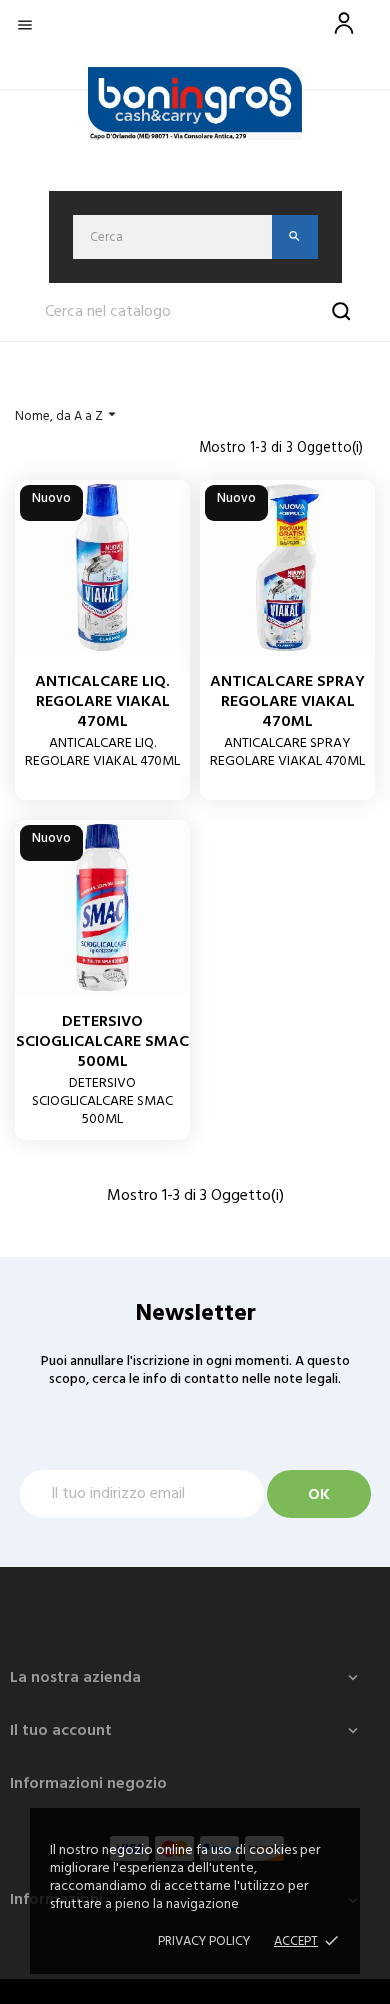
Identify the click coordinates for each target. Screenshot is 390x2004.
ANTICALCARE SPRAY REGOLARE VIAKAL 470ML (287, 702)
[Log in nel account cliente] (344, 34)
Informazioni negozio (88, 1784)
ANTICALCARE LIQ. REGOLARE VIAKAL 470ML (102, 702)
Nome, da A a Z (68, 416)
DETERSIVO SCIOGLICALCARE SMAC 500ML (102, 1042)
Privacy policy (204, 1941)
